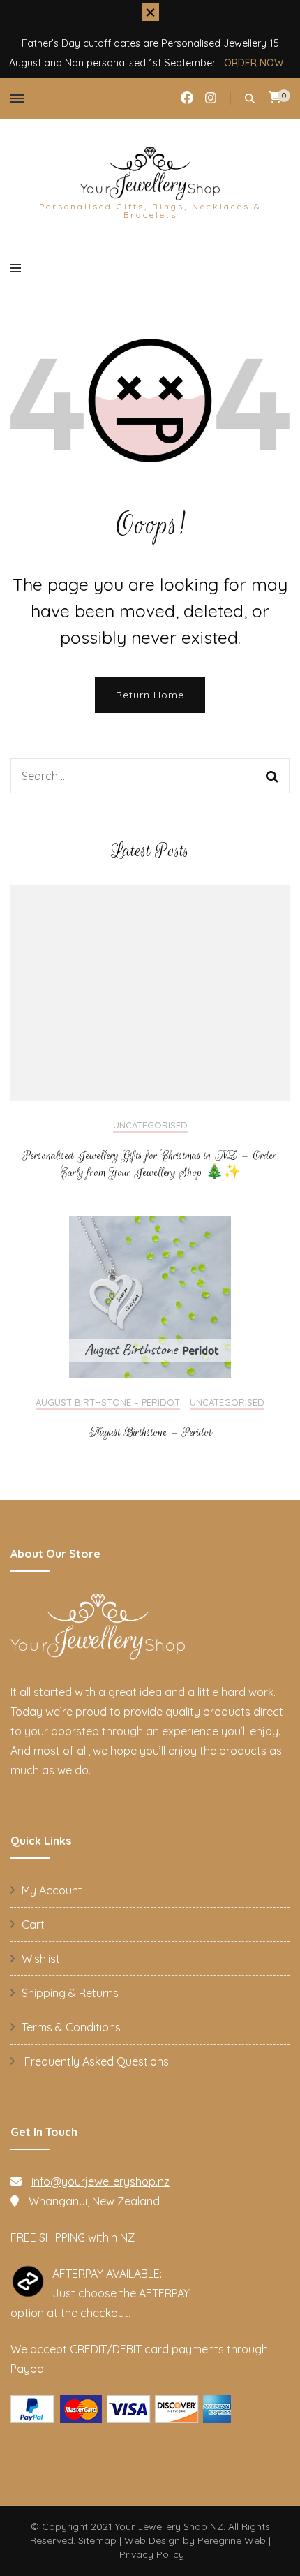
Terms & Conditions (71, 2027)
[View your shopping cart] (275, 97)
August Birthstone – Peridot (108, 1403)
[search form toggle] (250, 99)
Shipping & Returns (70, 1993)
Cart (33, 1924)
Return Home (150, 695)
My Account (52, 1890)
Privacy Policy (152, 2554)
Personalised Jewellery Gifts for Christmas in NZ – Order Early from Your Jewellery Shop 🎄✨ (150, 1164)
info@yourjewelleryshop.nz (100, 2181)
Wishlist (41, 1959)
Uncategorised (150, 1125)
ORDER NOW (254, 63)
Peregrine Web (232, 2540)
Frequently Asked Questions (95, 2061)
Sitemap (97, 2540)
